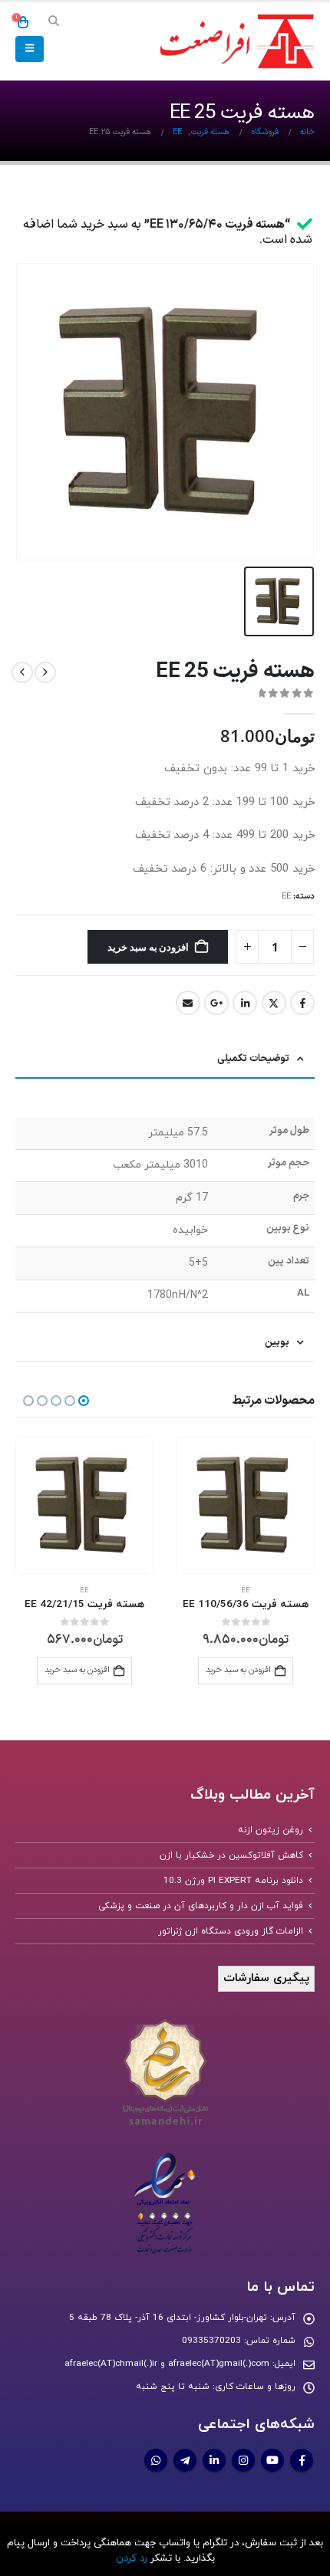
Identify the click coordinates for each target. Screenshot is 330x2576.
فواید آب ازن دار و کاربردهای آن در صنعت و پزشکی (201, 1906)
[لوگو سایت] (234, 42)
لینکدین (245, 1003)
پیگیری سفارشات (266, 1978)
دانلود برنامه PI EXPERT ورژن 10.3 (233, 1881)
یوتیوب (272, 2460)
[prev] (45, 672)
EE (286, 897)
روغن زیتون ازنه (271, 1830)
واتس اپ (156, 2460)
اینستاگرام (243, 2460)
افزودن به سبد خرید (148, 947)
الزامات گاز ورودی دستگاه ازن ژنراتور (231, 1931)
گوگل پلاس (216, 1003)
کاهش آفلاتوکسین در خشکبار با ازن (231, 1855)
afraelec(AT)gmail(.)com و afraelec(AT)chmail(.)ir (167, 2364)
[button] (53, 22)
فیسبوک (302, 1003)
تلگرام (185, 2460)
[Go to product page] (246, 1505)
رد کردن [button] (132, 2558)
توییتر (274, 1003)
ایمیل (188, 1003)
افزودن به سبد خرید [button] (238, 1670)
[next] (22, 672)
